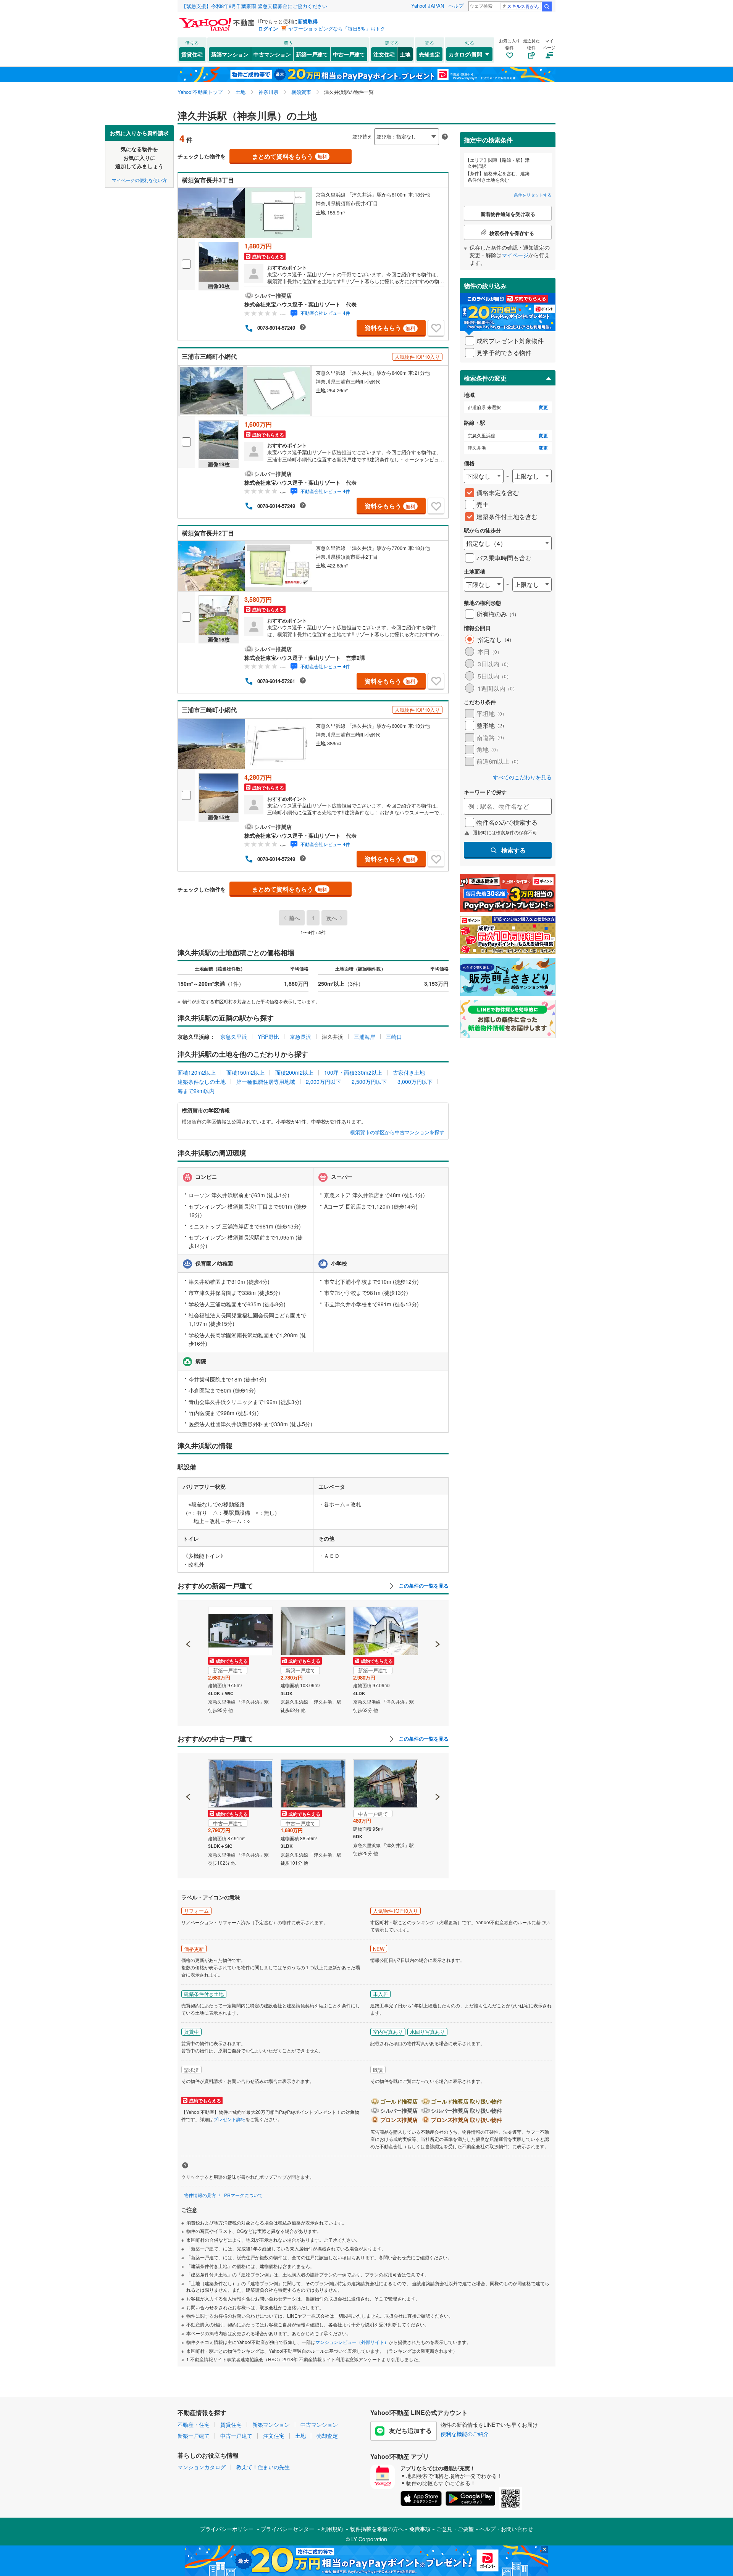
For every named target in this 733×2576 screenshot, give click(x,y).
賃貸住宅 (192, 54)
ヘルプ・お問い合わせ (506, 2529)
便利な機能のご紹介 (465, 2434)
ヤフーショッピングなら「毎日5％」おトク (337, 28)
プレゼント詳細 (229, 2119)
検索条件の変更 (485, 378)
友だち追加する (410, 2430)
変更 (543, 407)
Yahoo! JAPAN (428, 6)
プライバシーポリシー (227, 2529)
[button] (188, 1618)
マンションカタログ (202, 2467)
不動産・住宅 (194, 2424)
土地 (405, 54)
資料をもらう (390, 328)
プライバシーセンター (287, 2529)
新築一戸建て (312, 54)
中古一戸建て (349, 54)
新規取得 (308, 21)
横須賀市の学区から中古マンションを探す (397, 1132)
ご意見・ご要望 (455, 2529)
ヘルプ (456, 6)
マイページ (515, 255)
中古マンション (272, 54)
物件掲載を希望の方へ (377, 2529)
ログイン (268, 28)
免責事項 (420, 2529)
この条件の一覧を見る (423, 1586)
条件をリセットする (533, 195)
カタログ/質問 (465, 54)
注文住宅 (384, 54)
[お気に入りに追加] (436, 328)
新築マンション (230, 54)
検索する (513, 850)
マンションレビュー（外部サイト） (352, 2342)
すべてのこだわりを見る (522, 777)
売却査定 (429, 54)
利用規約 (332, 2529)
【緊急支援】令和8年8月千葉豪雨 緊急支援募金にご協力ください (254, 6)
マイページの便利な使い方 (139, 180)
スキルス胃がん (523, 6)
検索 (547, 6)
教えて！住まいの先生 (263, 2467)
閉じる (330, 130)
